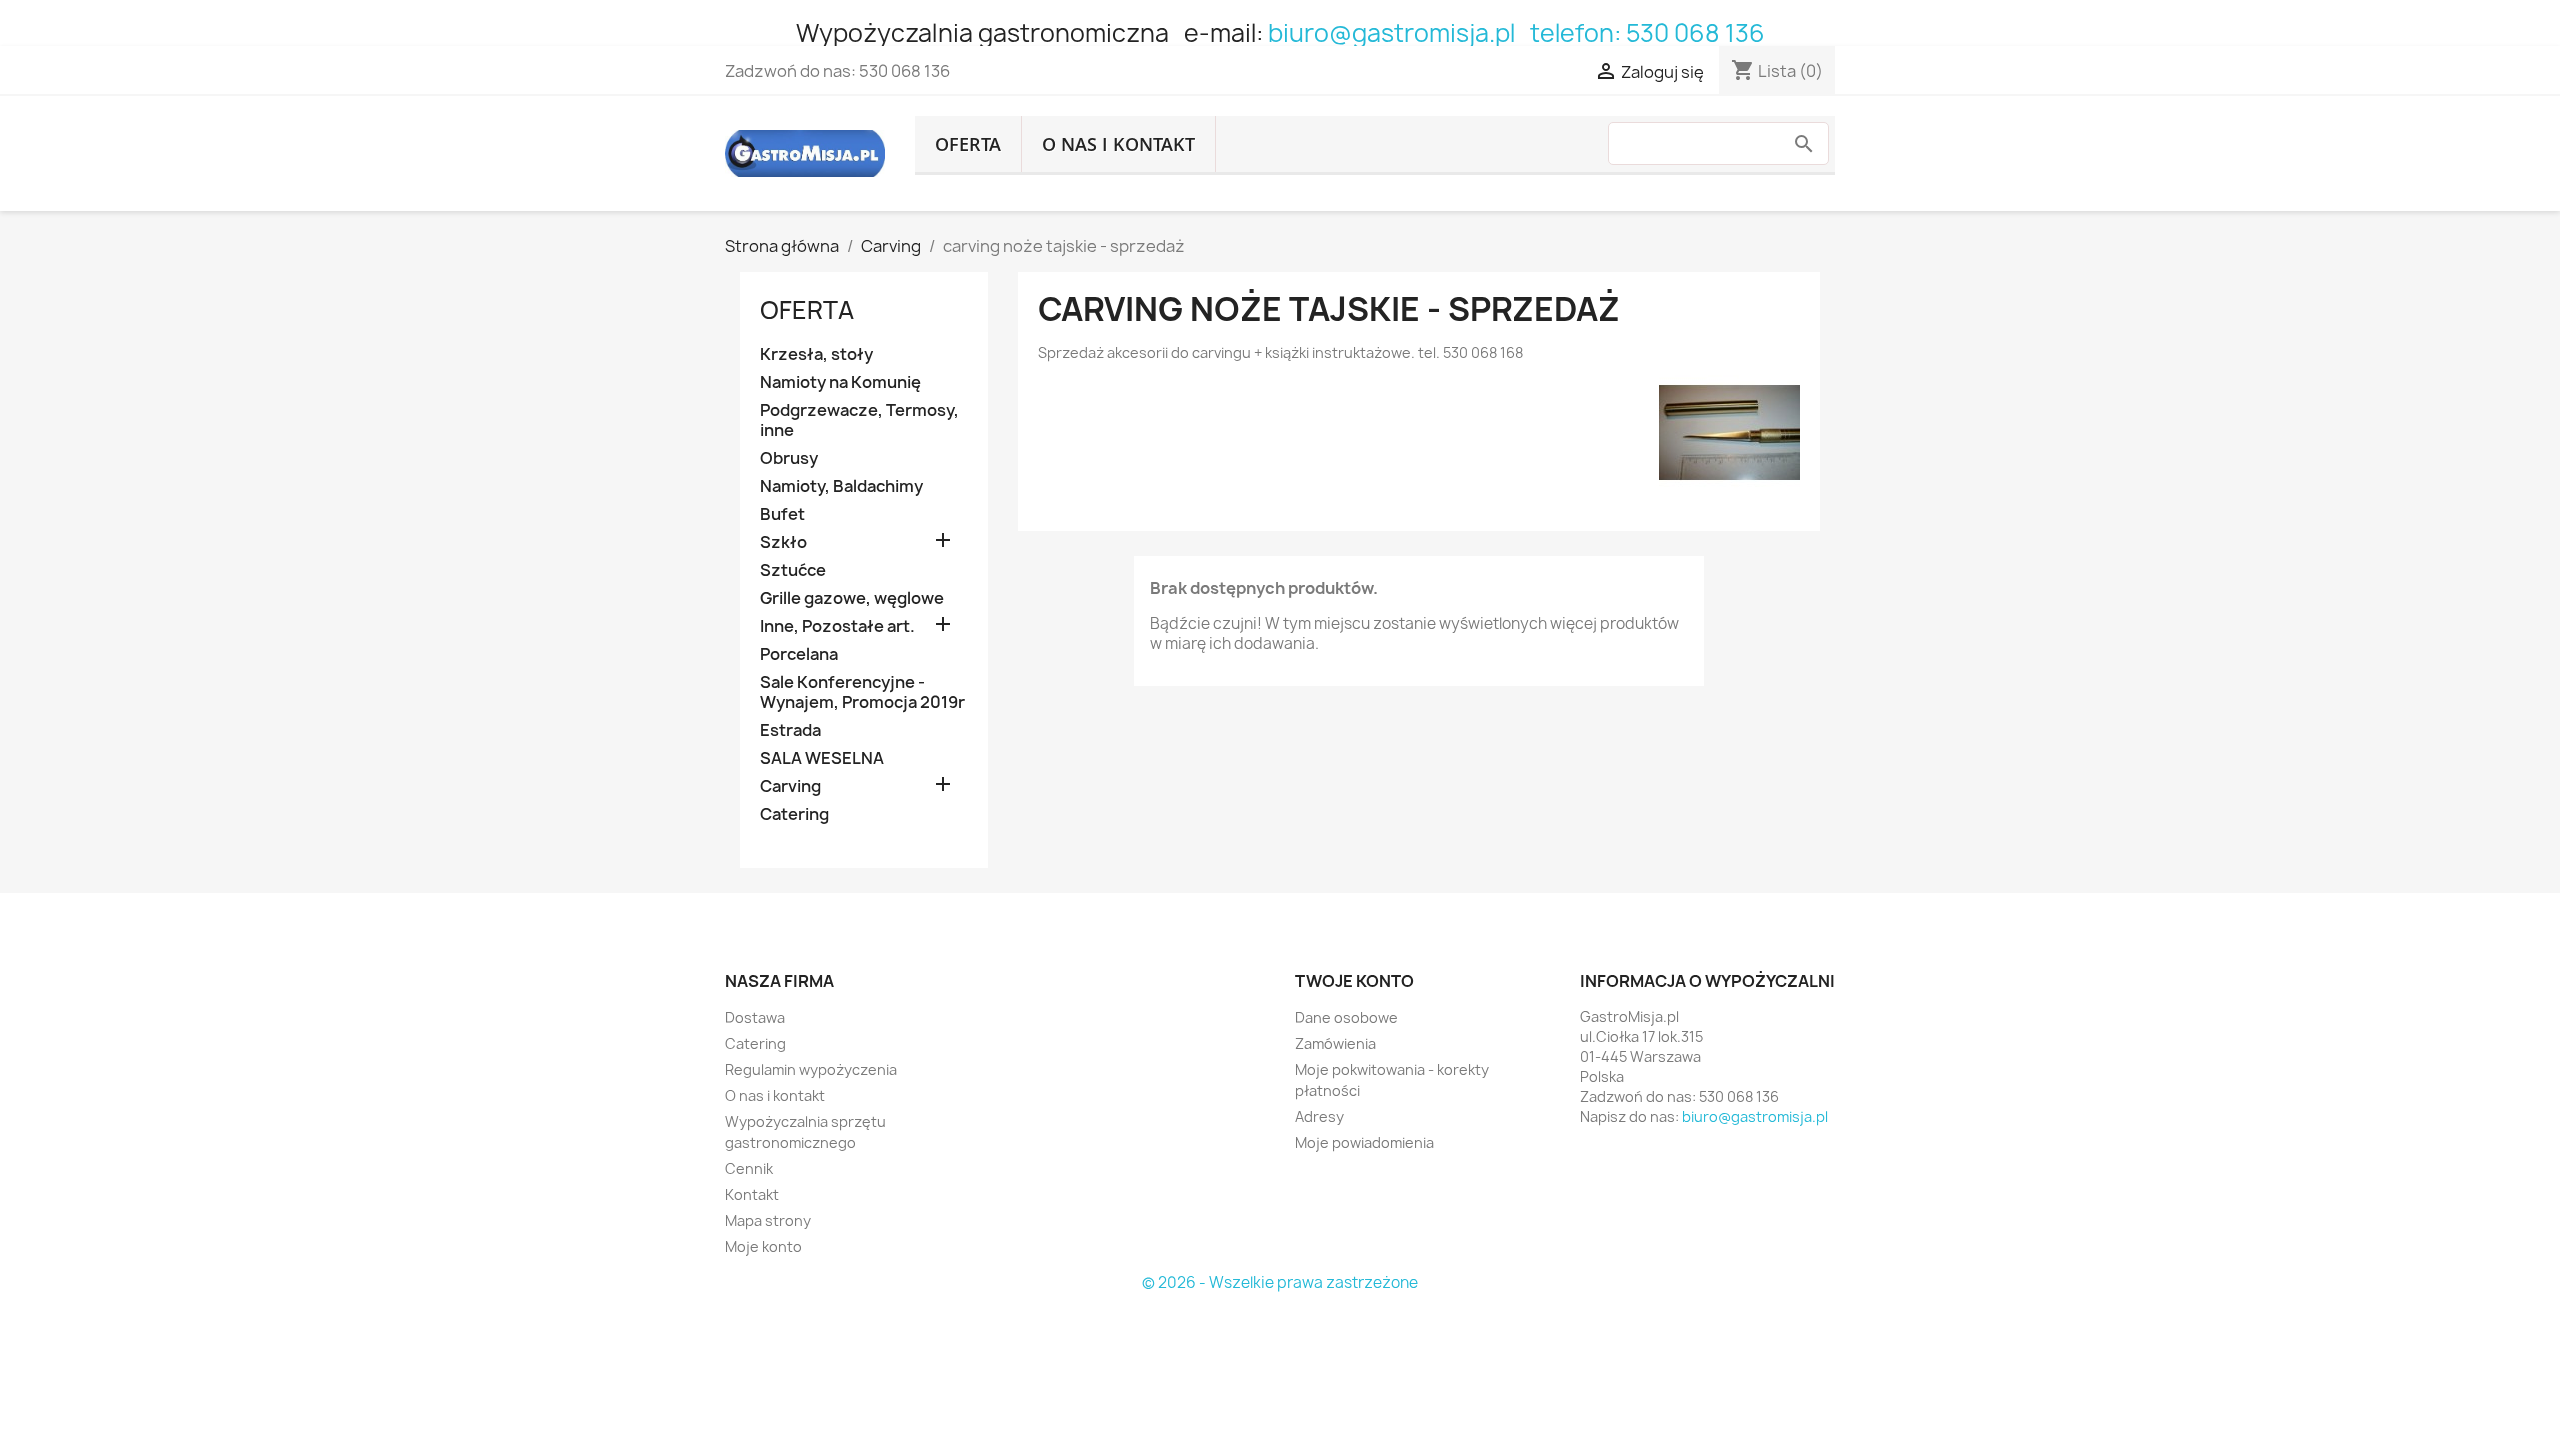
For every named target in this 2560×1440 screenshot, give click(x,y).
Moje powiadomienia (1364, 1142)
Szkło (783, 542)
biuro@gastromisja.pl (1391, 33)
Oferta (968, 144)
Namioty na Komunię (840, 382)
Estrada (790, 730)
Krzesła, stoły (816, 354)
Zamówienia (1335, 1043)
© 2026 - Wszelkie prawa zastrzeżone (1280, 1282)
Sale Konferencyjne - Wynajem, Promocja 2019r (862, 692)
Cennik (749, 1168)
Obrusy (789, 458)
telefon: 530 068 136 (1647, 33)
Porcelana (799, 654)
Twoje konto (1354, 981)
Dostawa (755, 1017)
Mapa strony (768, 1220)
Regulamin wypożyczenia (811, 1069)
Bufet (782, 514)
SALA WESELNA (822, 758)
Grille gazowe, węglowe (852, 598)
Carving (790, 786)
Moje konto (763, 1246)
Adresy (1319, 1116)
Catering (794, 814)
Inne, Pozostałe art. (837, 626)
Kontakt (752, 1194)
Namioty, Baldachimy (841, 486)
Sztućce (793, 570)
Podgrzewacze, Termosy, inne (859, 420)
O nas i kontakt (1118, 144)
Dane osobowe (1346, 1017)
